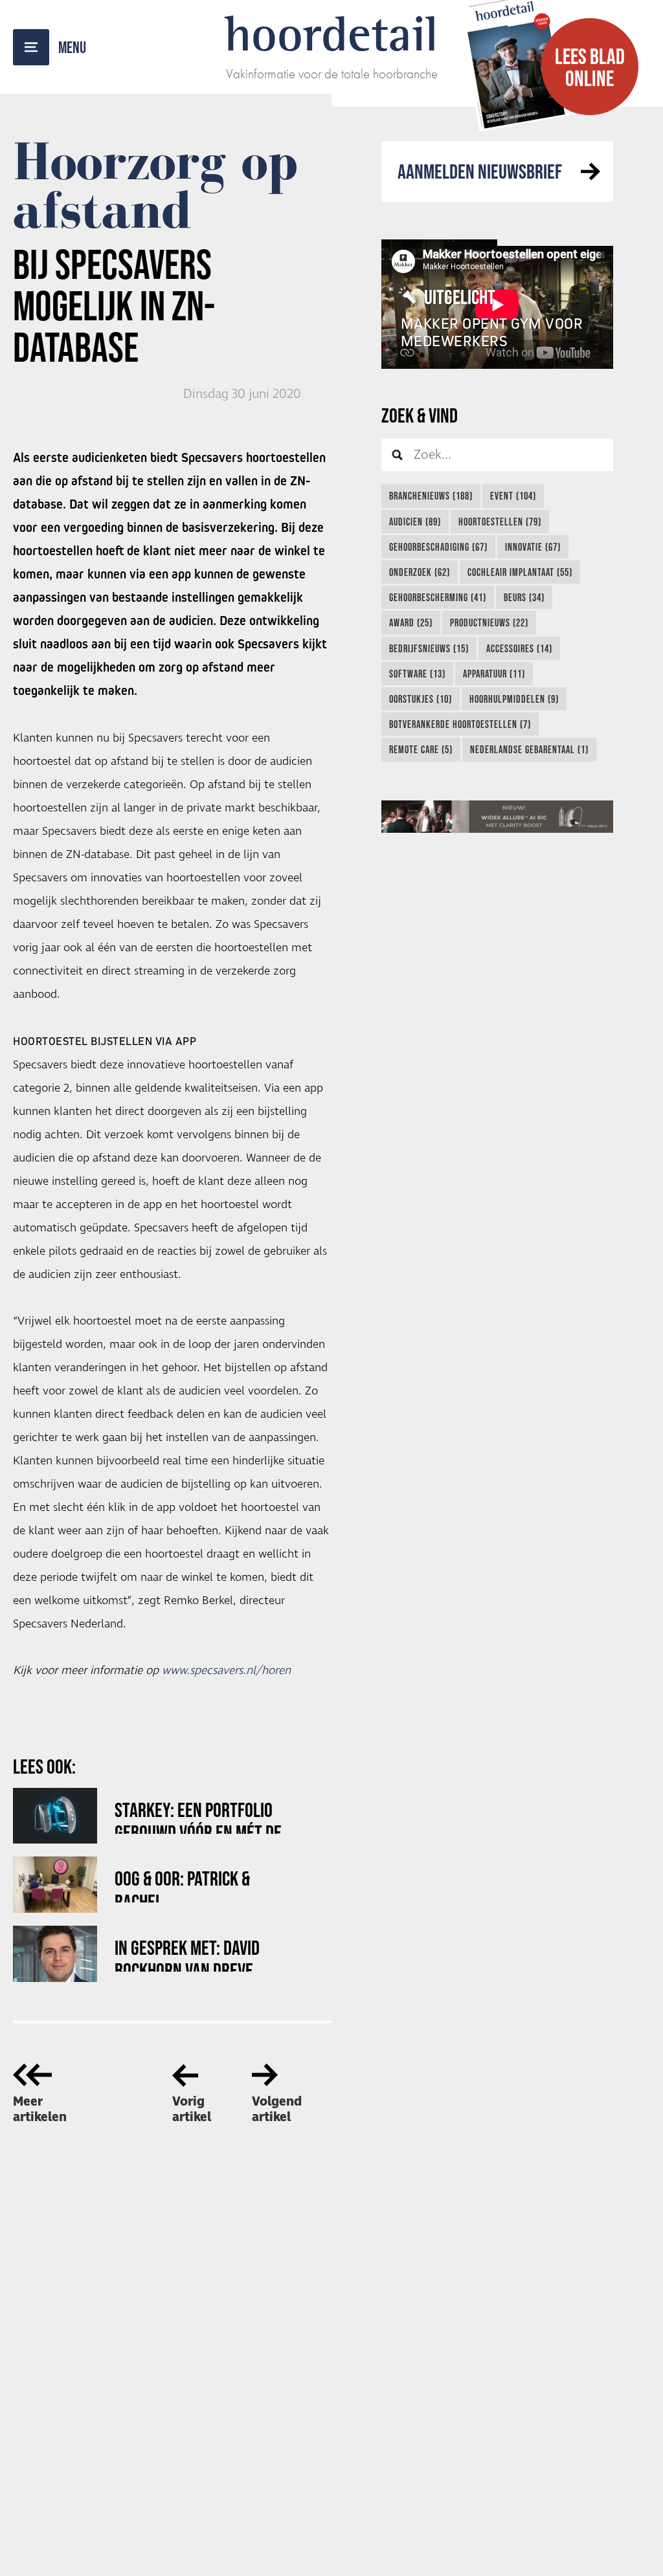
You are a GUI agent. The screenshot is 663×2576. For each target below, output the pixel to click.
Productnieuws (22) (489, 622)
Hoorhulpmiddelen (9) (514, 699)
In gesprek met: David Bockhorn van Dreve (187, 1954)
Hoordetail (331, 34)
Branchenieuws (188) (431, 496)
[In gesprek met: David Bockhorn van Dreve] (55, 1954)
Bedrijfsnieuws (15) (429, 648)
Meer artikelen (40, 2109)
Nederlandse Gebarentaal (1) (529, 749)
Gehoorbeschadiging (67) (438, 547)
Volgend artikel (277, 2109)
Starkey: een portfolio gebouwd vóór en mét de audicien (198, 1816)
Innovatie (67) (533, 547)
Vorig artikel (192, 2109)
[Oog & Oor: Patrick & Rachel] (55, 1885)
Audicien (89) (415, 522)
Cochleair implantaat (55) (520, 572)
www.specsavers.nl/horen (226, 1671)
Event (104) (513, 496)
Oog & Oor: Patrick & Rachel (182, 1885)
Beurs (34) (524, 597)
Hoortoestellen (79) (500, 522)
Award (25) (411, 622)
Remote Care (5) (421, 749)
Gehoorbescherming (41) (438, 597)
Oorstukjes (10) (421, 699)
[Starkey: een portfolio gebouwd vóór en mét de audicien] (55, 1816)
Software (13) (417, 674)
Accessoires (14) (519, 648)
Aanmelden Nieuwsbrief (480, 171)
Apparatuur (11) (494, 674)
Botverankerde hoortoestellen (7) (460, 724)
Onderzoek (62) (420, 572)
